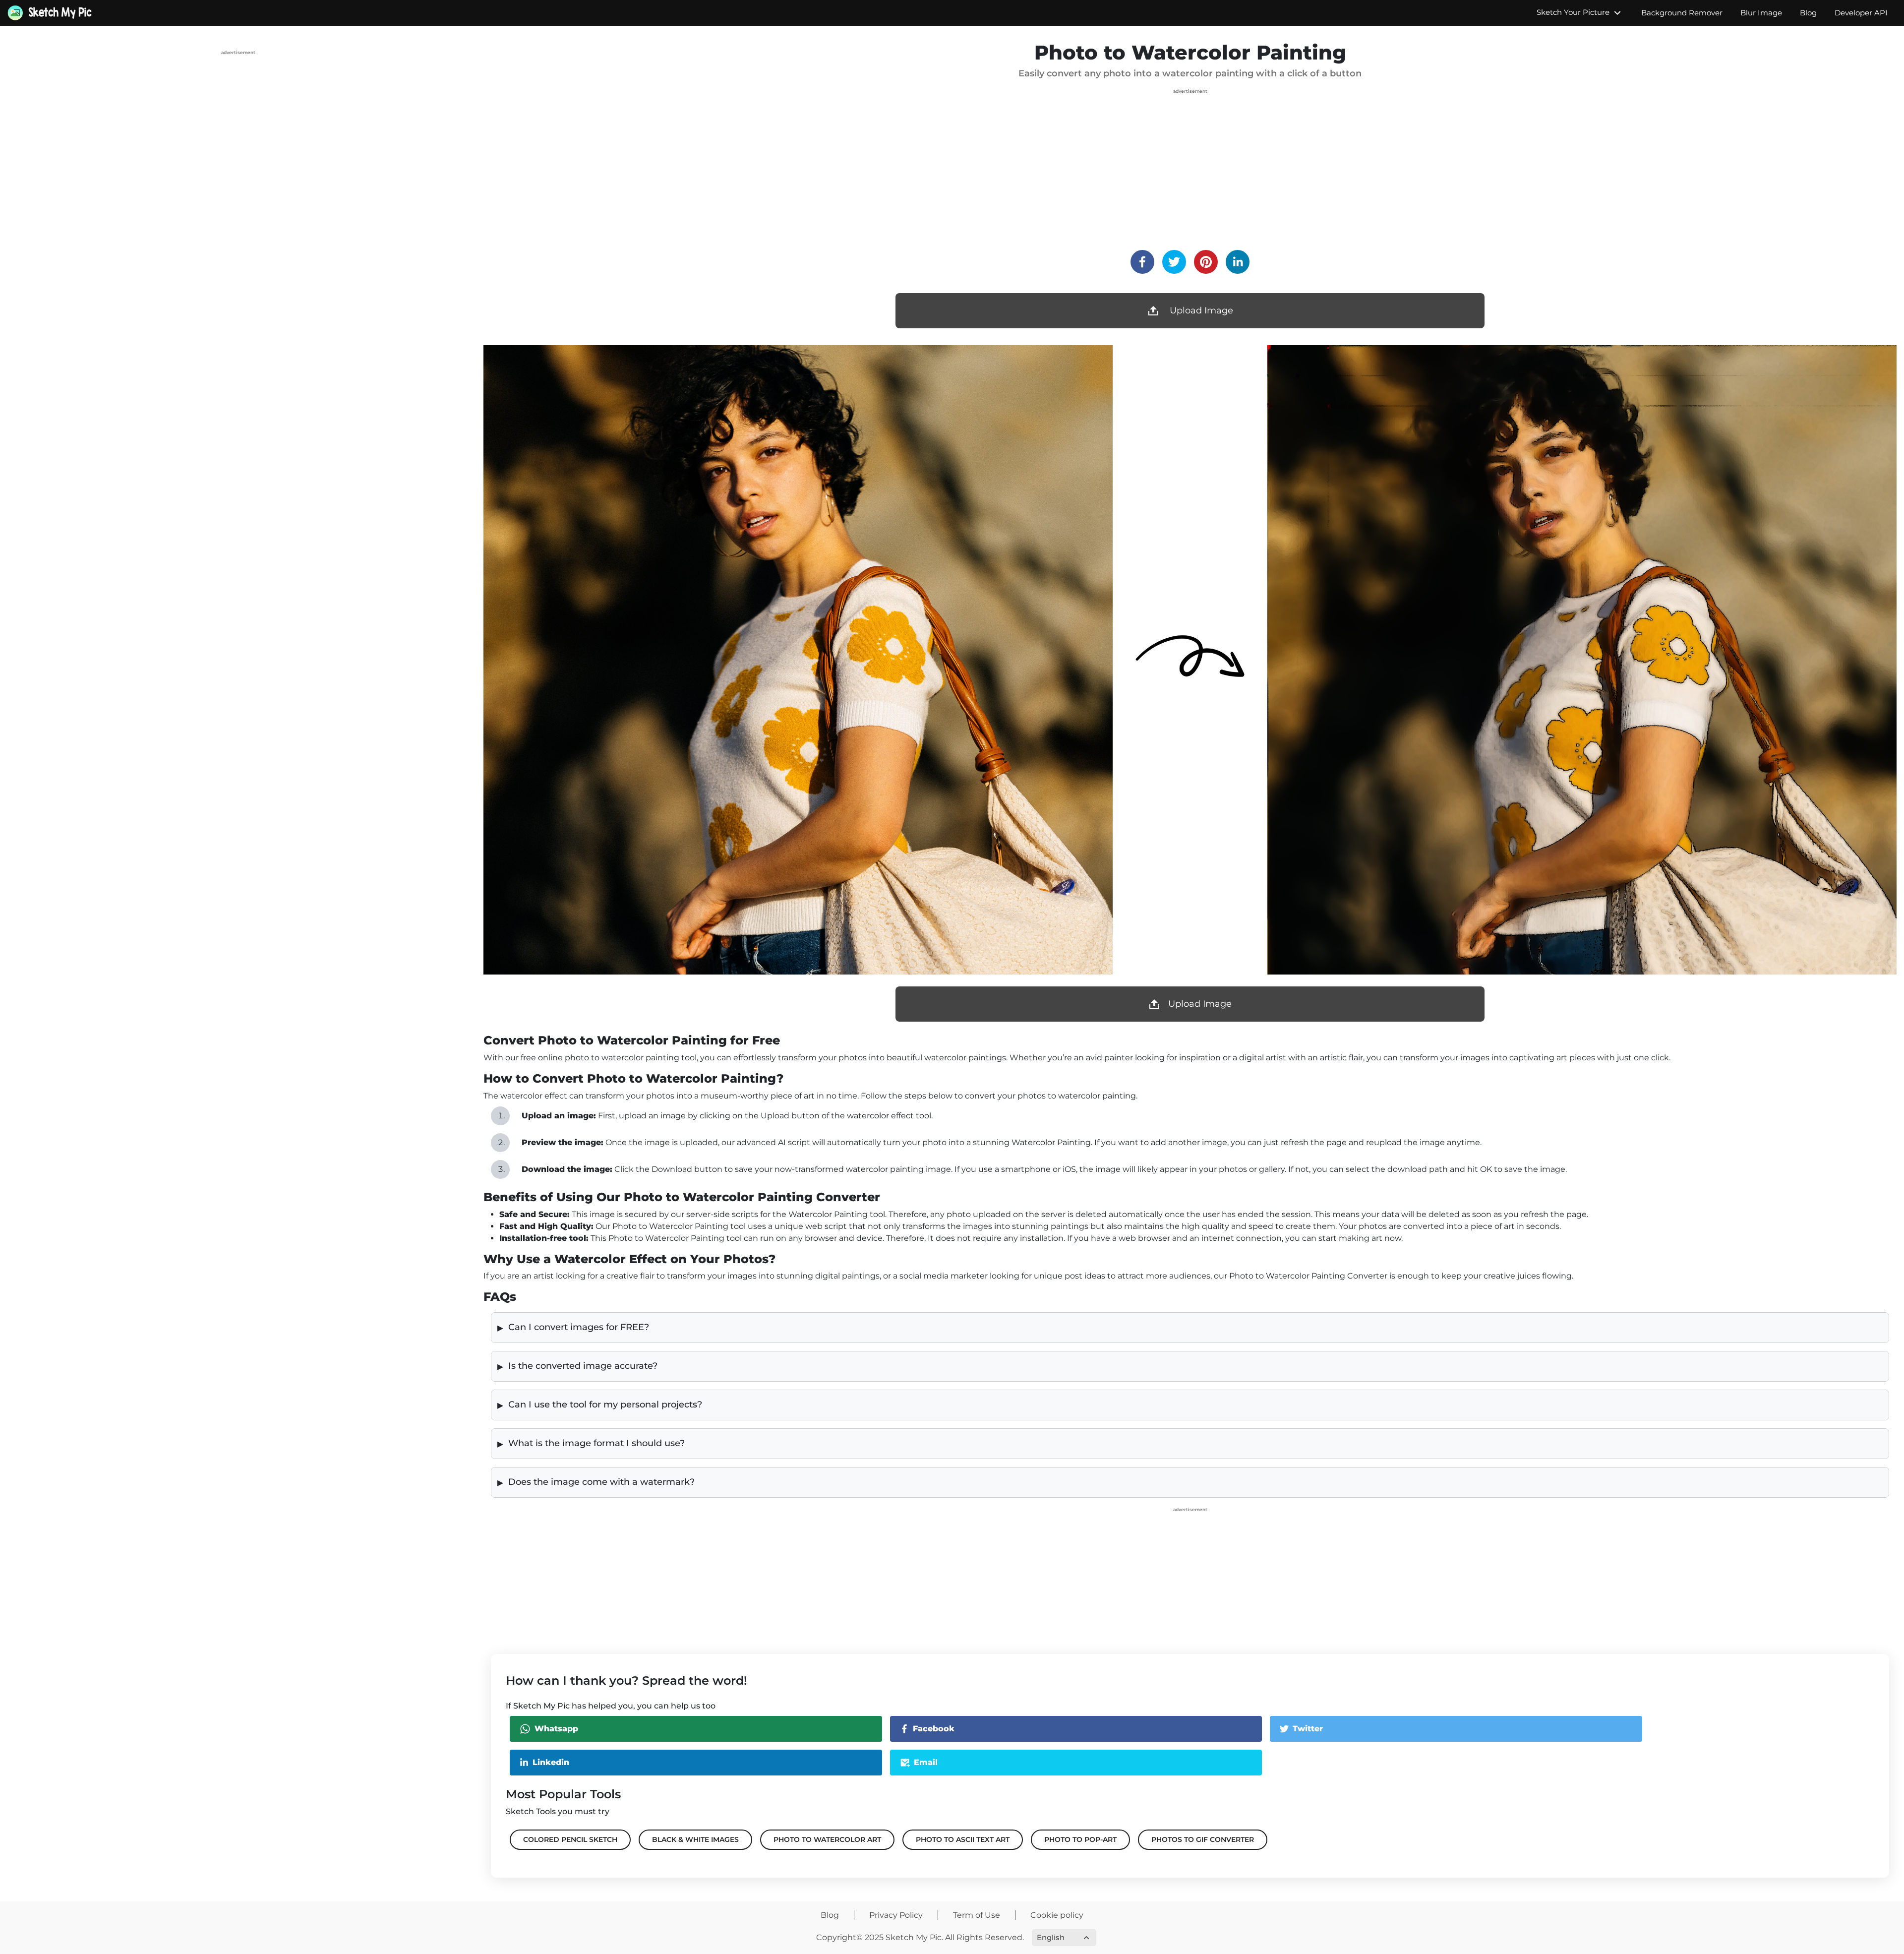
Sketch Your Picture (1574, 12)
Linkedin (551, 1762)
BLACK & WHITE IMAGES (695, 1839)
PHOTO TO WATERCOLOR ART (827, 1839)
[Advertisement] (238, 127)
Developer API (1861, 13)
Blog (1808, 13)
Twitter (1308, 1729)
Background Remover (1682, 13)
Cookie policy (1057, 1915)
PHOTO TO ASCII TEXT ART (963, 1839)
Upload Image (1200, 310)
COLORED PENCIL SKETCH (570, 1839)
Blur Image (1761, 13)
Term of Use (977, 1915)
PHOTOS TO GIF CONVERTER (1203, 1839)
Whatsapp (556, 1729)
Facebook (934, 1729)
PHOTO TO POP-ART (1080, 1839)
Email (926, 1762)
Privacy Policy (896, 1915)
